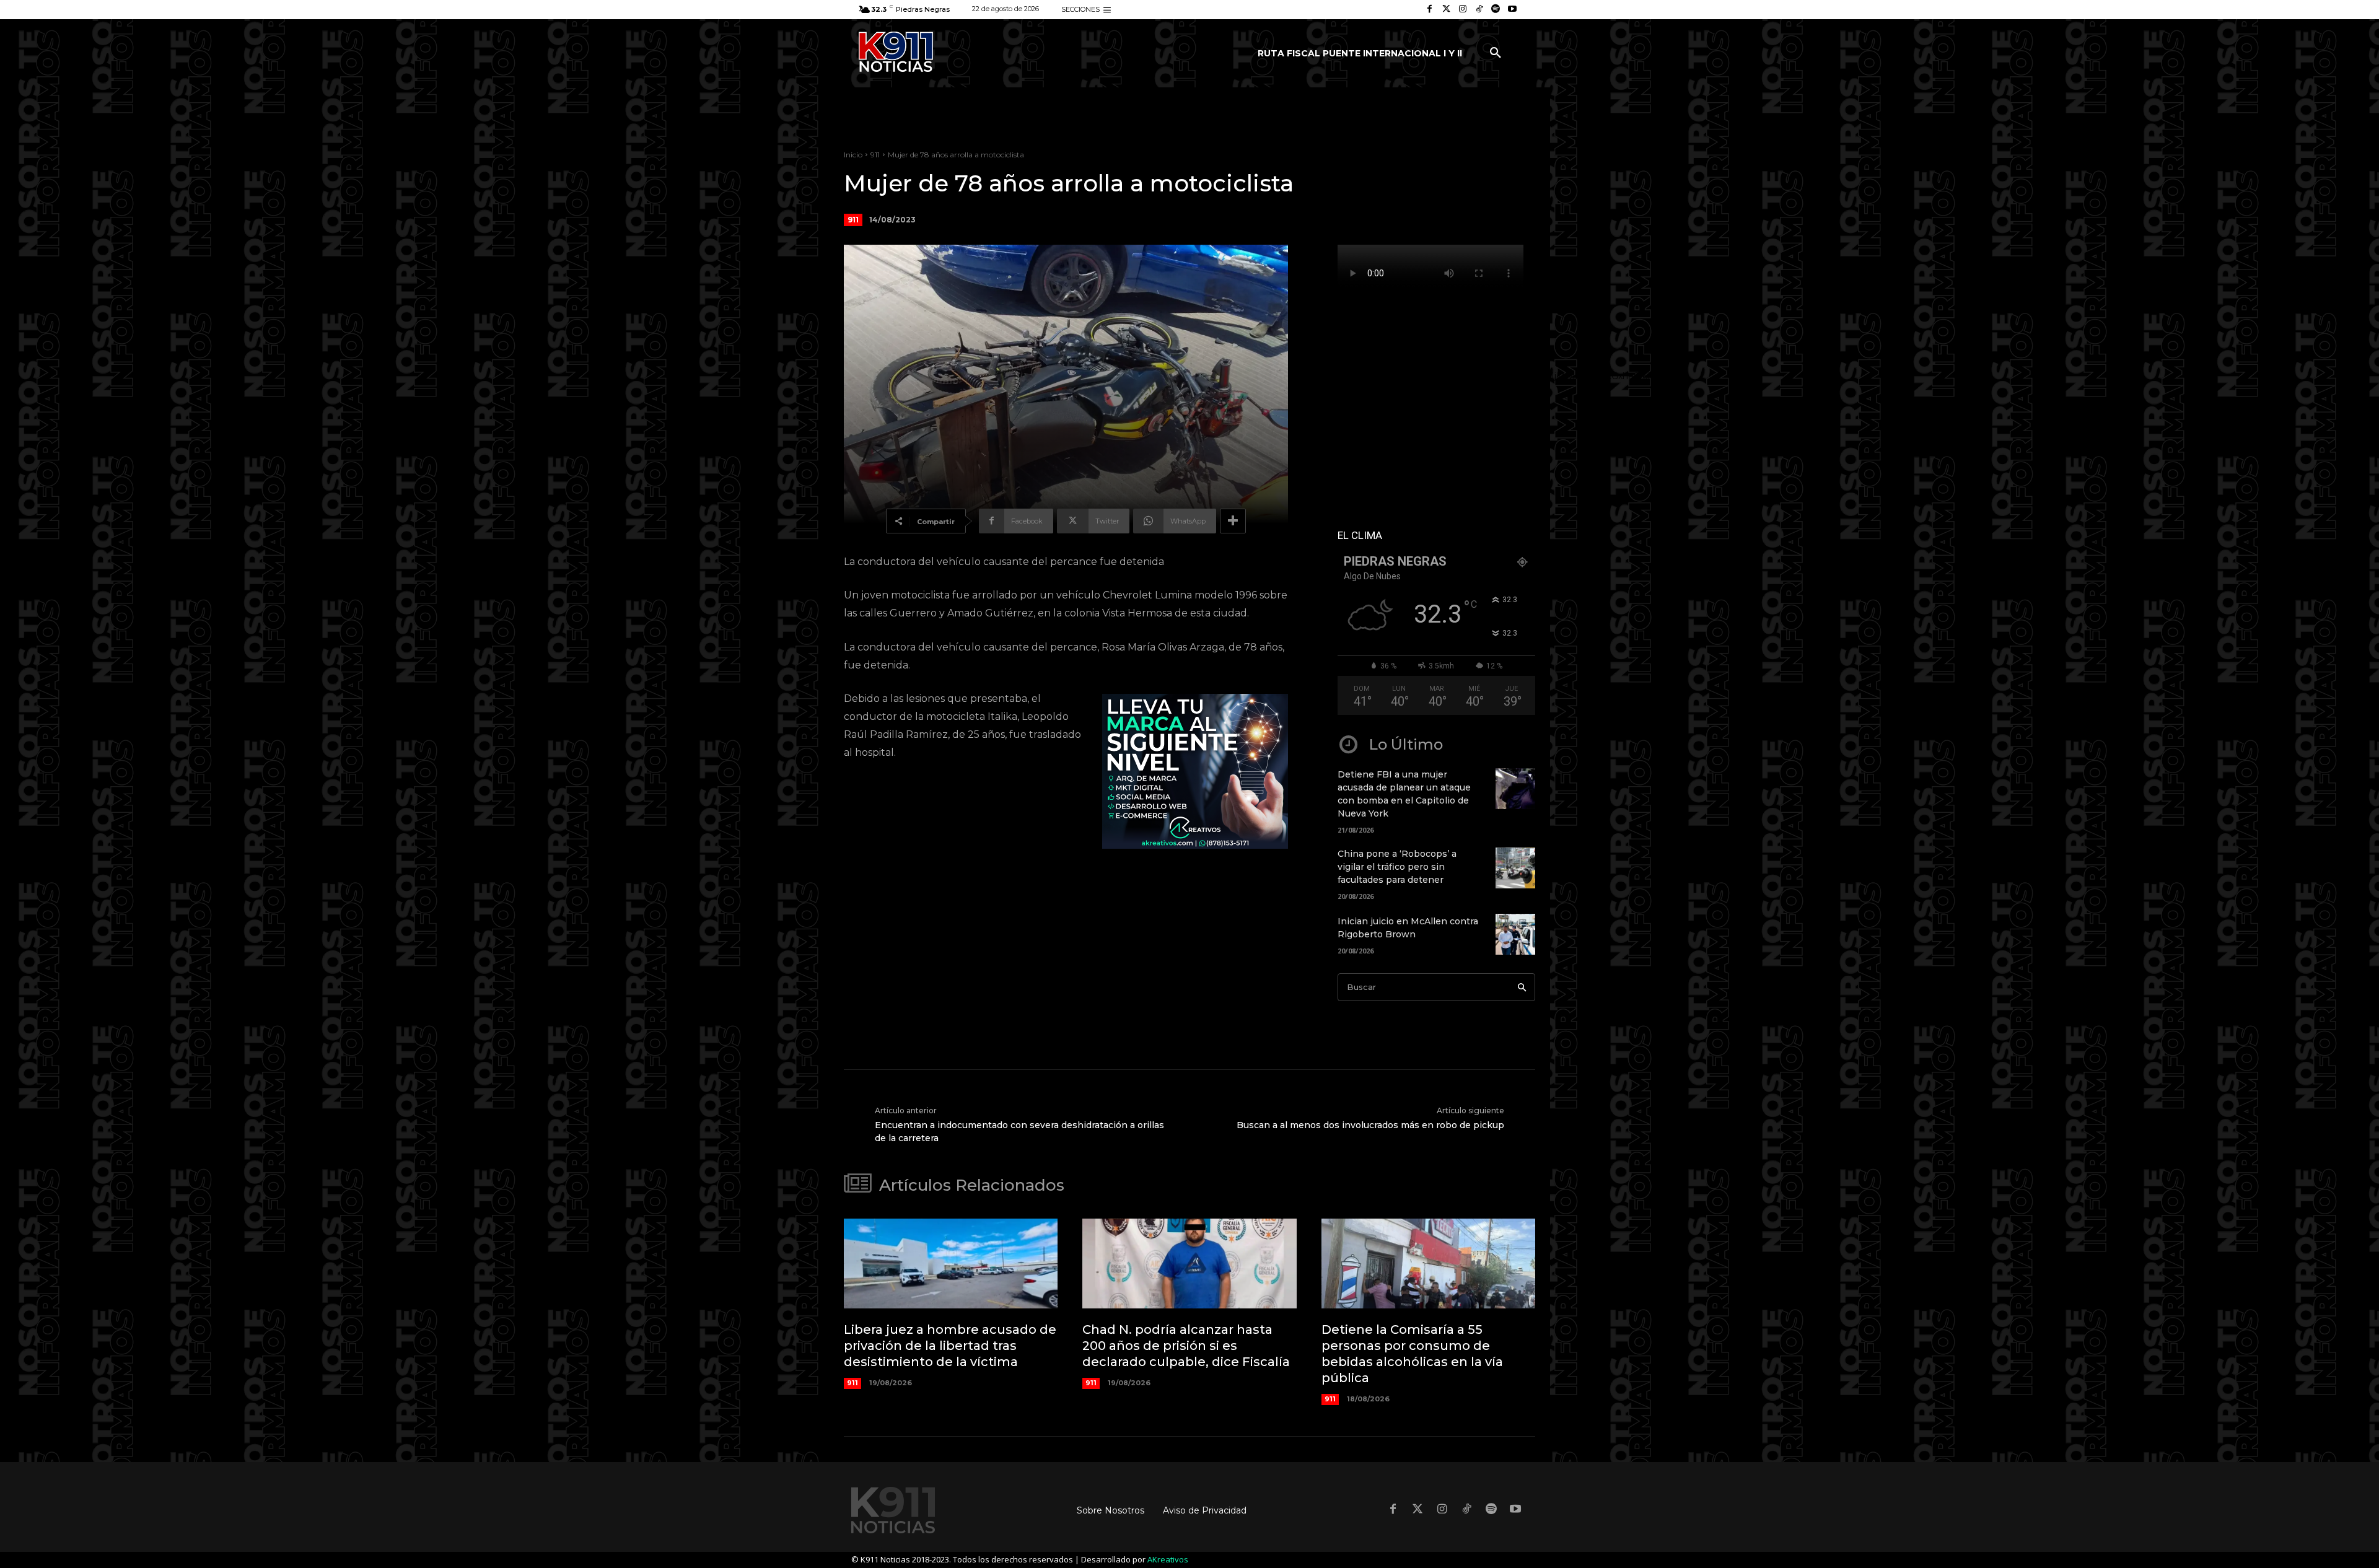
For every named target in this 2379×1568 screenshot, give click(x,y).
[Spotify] (1496, 10)
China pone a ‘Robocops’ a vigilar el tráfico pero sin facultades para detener (1397, 867)
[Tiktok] (1479, 10)
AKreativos (1168, 1559)
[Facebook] (1430, 10)
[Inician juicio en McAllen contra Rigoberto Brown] (1515, 935)
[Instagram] (1463, 10)
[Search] (1522, 987)
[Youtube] (1512, 10)
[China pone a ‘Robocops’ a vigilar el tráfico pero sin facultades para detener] (1515, 868)
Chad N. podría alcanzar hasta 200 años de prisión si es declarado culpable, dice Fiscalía (1186, 1346)
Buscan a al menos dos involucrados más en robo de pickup (1370, 1125)
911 (875, 155)
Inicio (853, 155)
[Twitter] (1446, 10)
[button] (1496, 53)
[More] (1233, 521)
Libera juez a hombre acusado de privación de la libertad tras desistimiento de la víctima (950, 1346)
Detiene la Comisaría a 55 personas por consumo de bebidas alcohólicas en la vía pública (1412, 1354)
